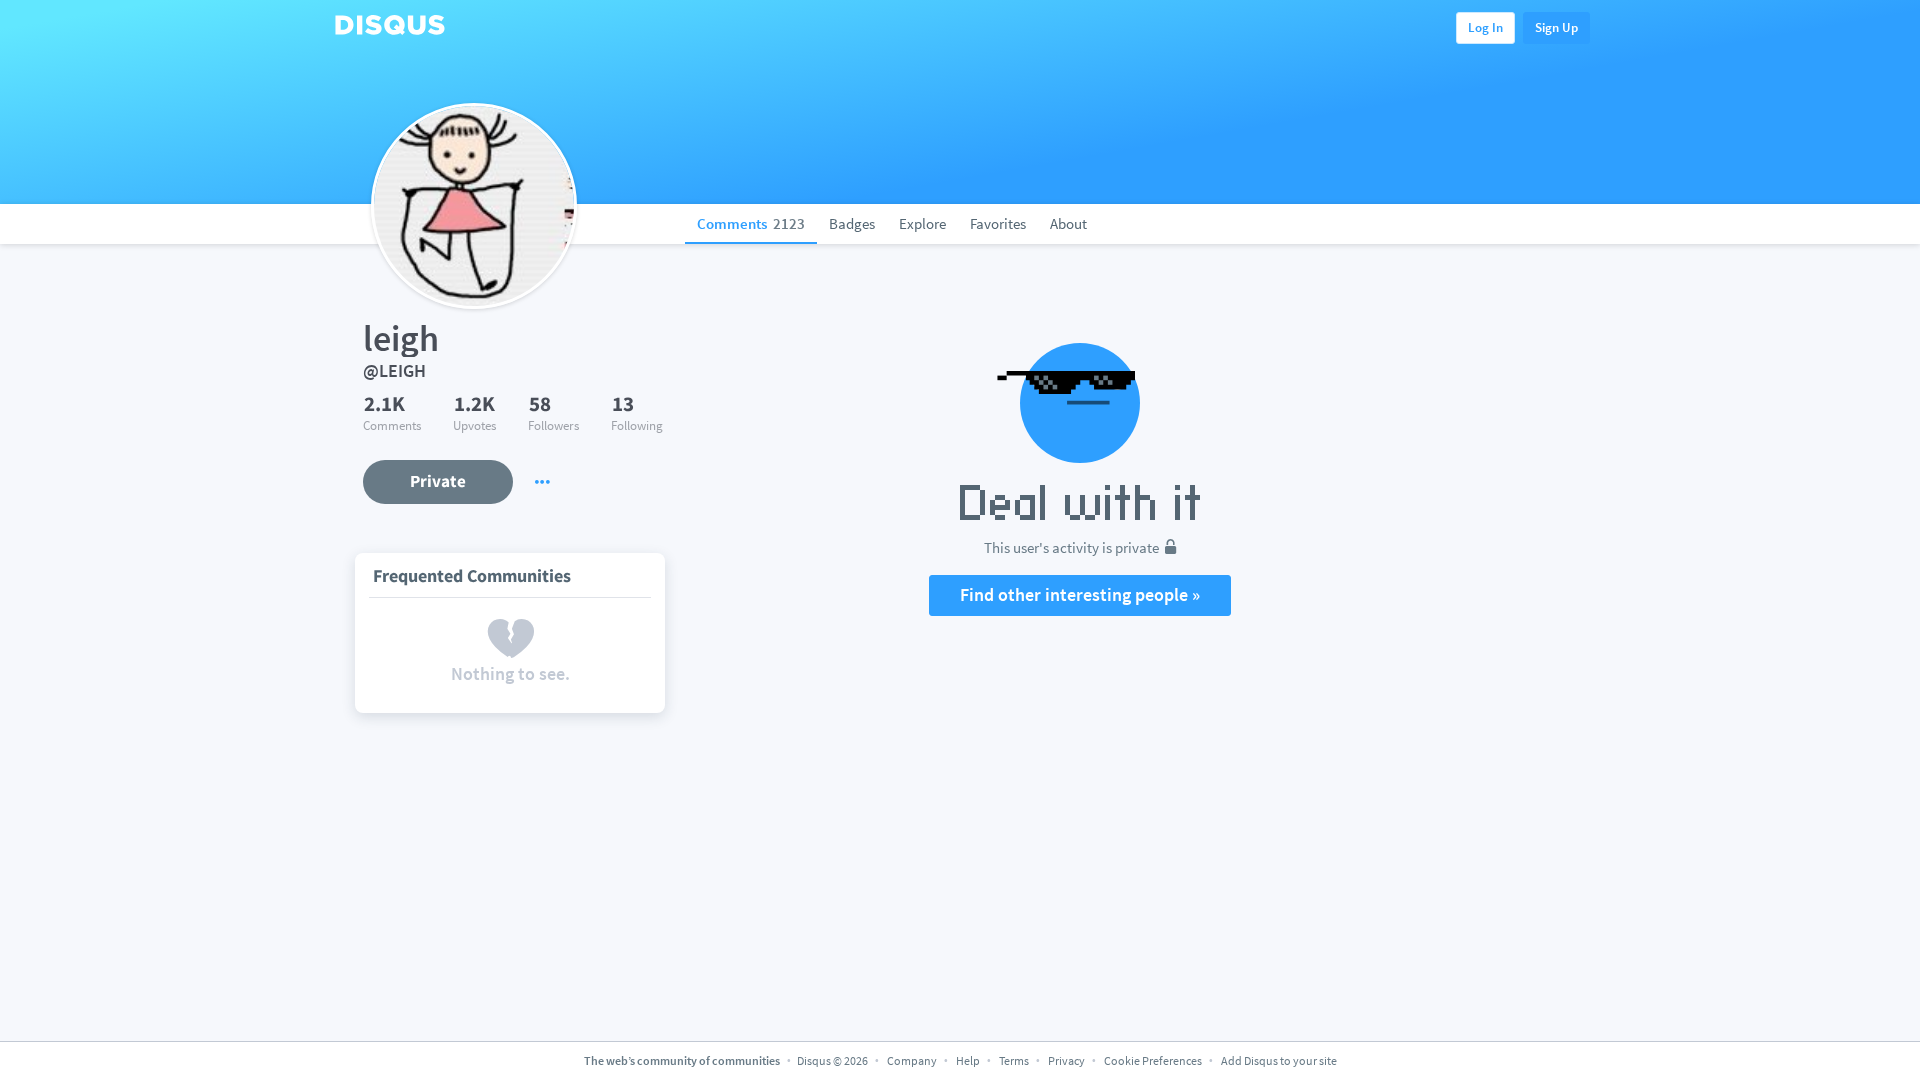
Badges (852, 223)
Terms (1014, 1060)
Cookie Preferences (1154, 1060)
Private (438, 481)
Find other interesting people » (1080, 594)
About (1068, 223)
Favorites (998, 223)
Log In (1485, 27)
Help (968, 1060)
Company (912, 1060)
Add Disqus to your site (1279, 1060)
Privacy (1066, 1060)
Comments (751, 223)
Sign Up (1556, 27)
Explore (922, 223)
